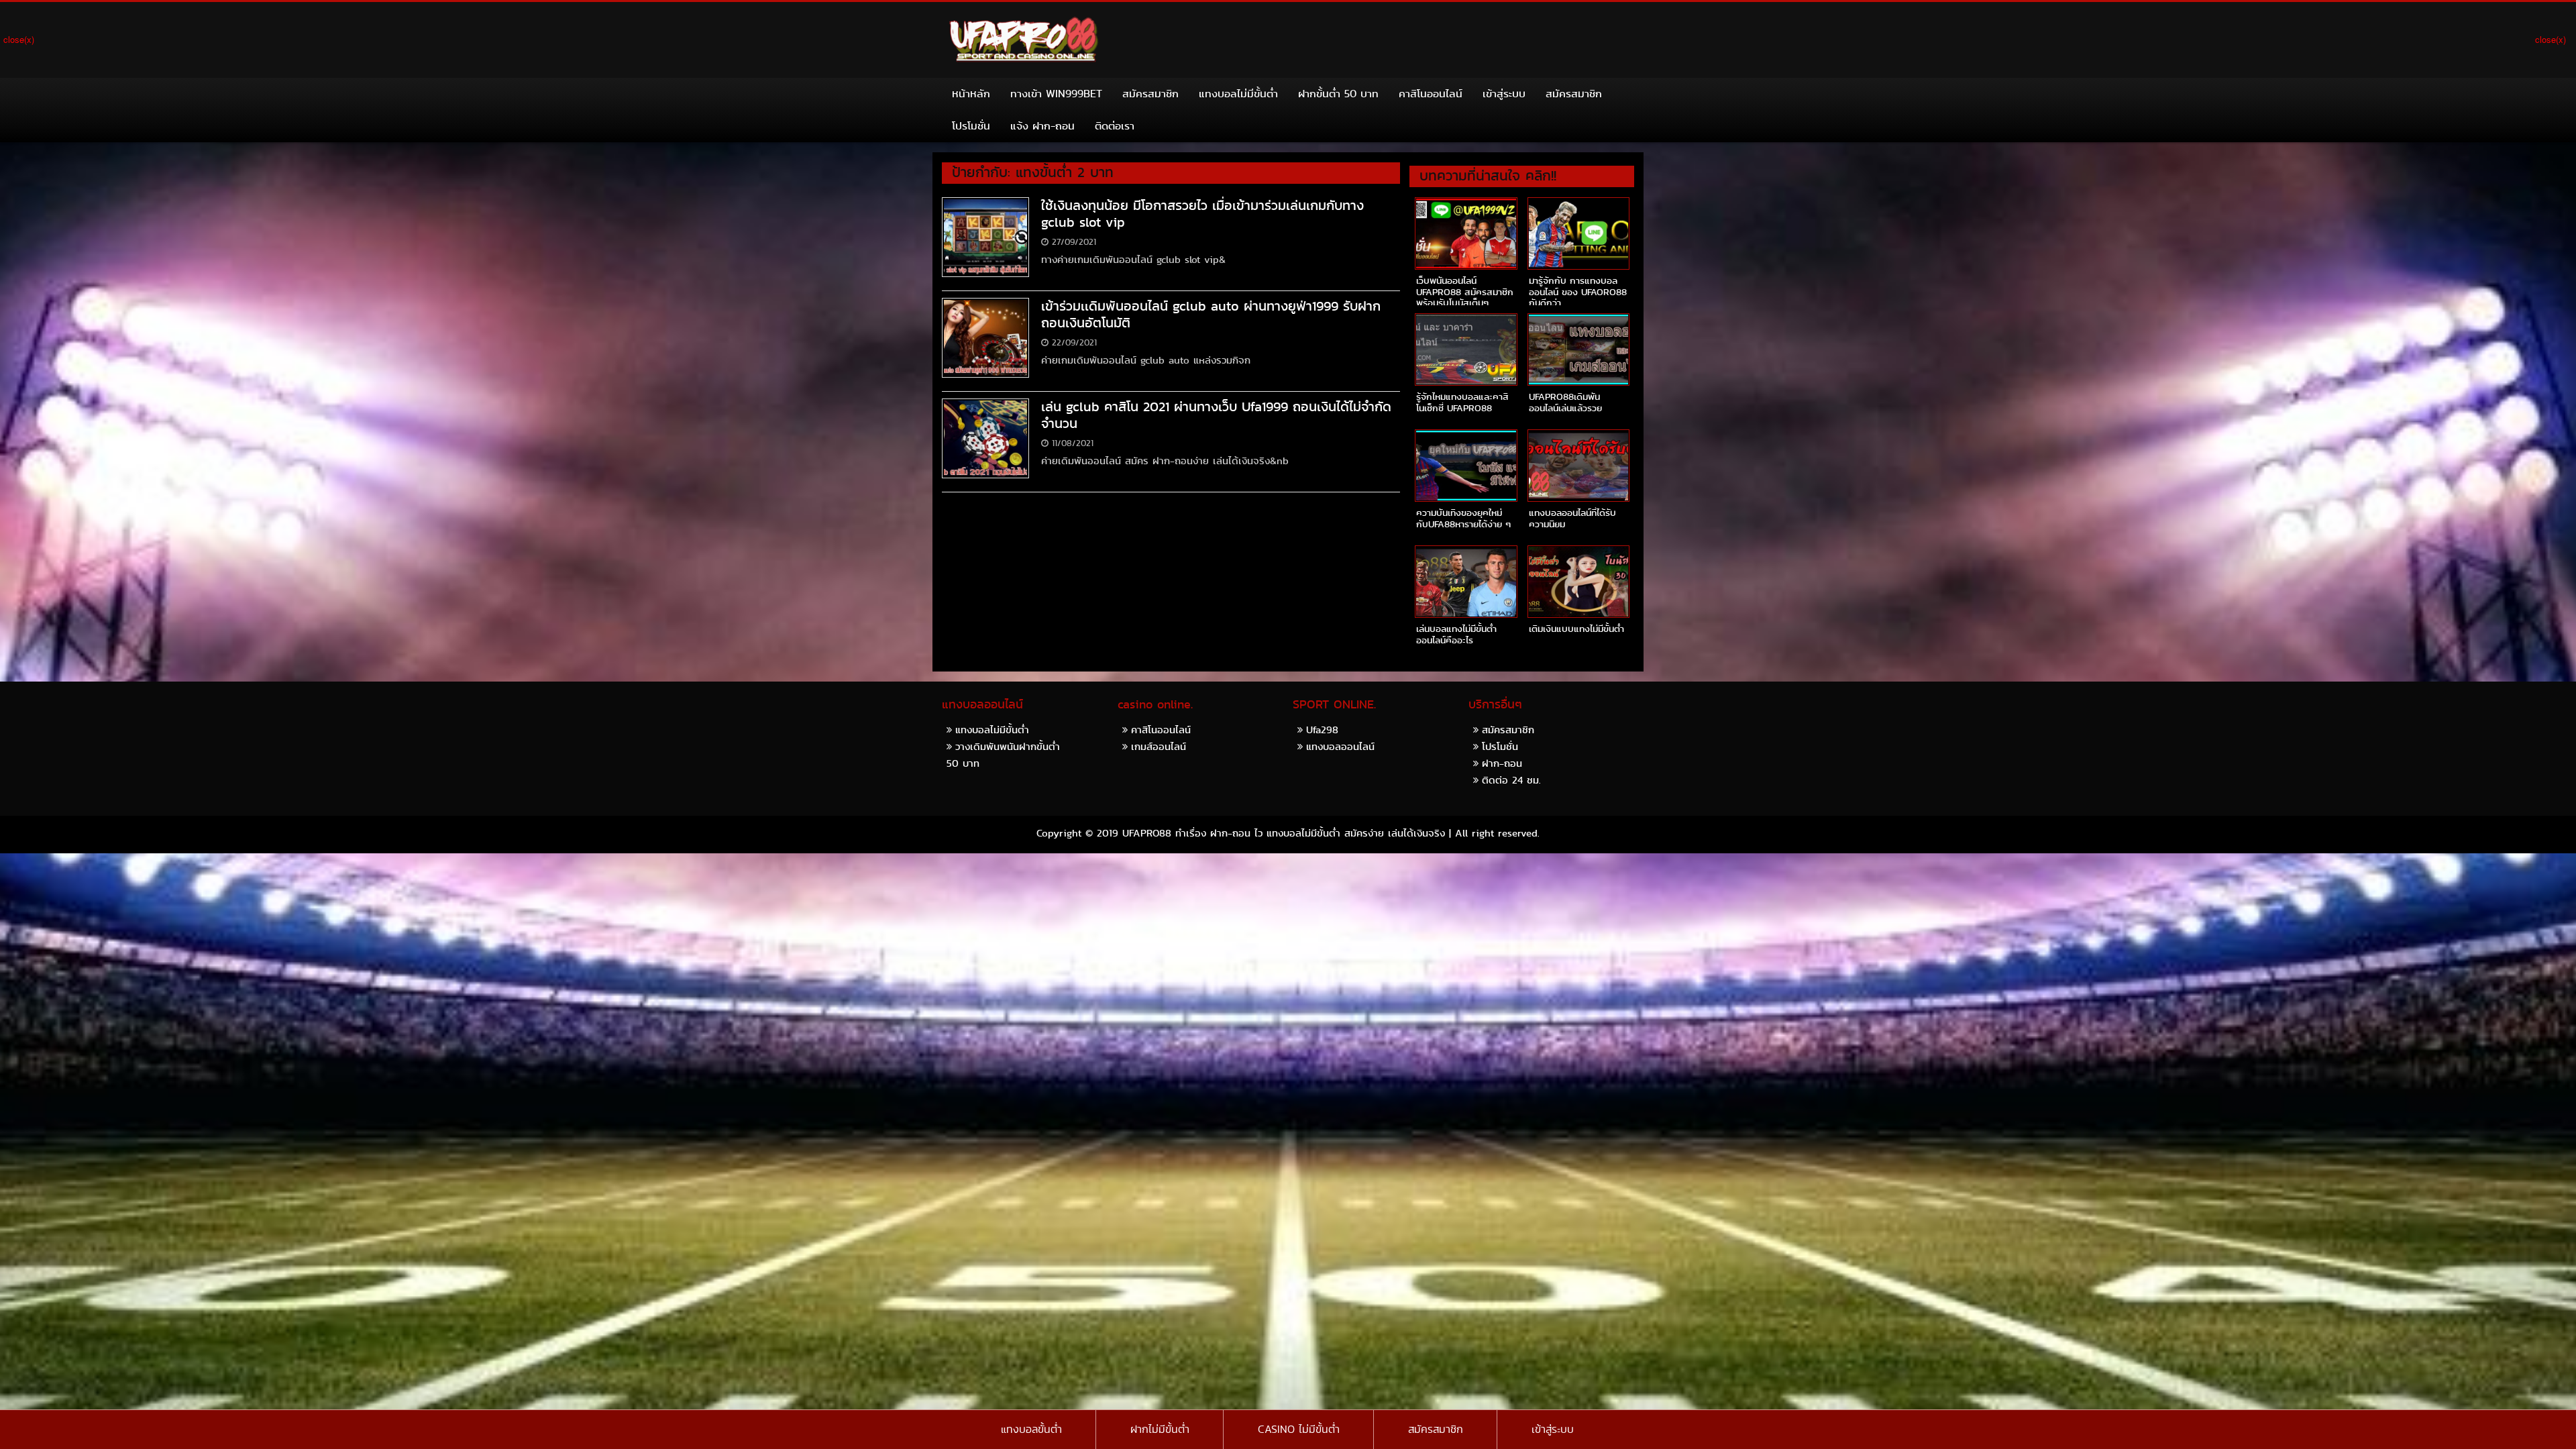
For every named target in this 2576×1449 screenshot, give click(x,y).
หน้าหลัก (971, 94)
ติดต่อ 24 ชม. (1511, 780)
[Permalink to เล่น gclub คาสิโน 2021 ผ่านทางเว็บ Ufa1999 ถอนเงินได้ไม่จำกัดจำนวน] (985, 437)
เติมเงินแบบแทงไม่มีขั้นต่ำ (1576, 629)
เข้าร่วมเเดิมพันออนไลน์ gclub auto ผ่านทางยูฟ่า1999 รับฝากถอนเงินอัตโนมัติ (1211, 314)
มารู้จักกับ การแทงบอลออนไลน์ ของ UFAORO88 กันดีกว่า (1578, 292)
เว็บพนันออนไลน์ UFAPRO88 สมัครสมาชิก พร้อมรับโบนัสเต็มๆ (1465, 292)
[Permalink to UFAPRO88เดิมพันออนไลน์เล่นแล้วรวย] (1578, 350)
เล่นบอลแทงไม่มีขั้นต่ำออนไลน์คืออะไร (1456, 634)
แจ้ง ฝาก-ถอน (1042, 126)
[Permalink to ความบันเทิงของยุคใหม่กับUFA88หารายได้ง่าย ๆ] (1466, 466)
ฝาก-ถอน (1502, 763)
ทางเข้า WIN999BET (1056, 94)
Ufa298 (1322, 730)
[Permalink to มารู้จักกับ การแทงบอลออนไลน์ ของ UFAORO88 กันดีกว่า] (1578, 233)
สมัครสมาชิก (1150, 94)
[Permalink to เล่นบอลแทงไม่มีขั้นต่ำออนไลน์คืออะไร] (1466, 582)
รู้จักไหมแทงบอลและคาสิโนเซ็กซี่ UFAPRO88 (1462, 402)
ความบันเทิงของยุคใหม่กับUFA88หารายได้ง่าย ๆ (1463, 518)
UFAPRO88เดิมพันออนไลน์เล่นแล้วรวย (1565, 402)
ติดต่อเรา (1115, 126)
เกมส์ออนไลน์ (1159, 746)
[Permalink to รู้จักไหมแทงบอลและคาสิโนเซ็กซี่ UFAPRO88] (1466, 350)
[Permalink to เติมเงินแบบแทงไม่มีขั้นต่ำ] (1578, 582)
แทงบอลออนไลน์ (1340, 746)
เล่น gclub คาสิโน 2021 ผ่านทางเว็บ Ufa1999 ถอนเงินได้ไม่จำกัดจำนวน (1216, 415)
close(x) (19, 39)
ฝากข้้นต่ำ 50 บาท (1338, 94)
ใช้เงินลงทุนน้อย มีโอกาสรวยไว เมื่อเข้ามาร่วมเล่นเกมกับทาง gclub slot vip (1202, 214)
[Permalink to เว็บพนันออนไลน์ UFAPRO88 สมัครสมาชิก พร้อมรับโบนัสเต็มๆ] (1466, 233)
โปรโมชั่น (971, 126)
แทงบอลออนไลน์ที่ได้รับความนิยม (1572, 518)
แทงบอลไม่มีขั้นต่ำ (1238, 94)
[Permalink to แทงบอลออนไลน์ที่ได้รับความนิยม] (1578, 466)
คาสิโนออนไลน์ (1431, 94)
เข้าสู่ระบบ (1504, 94)
